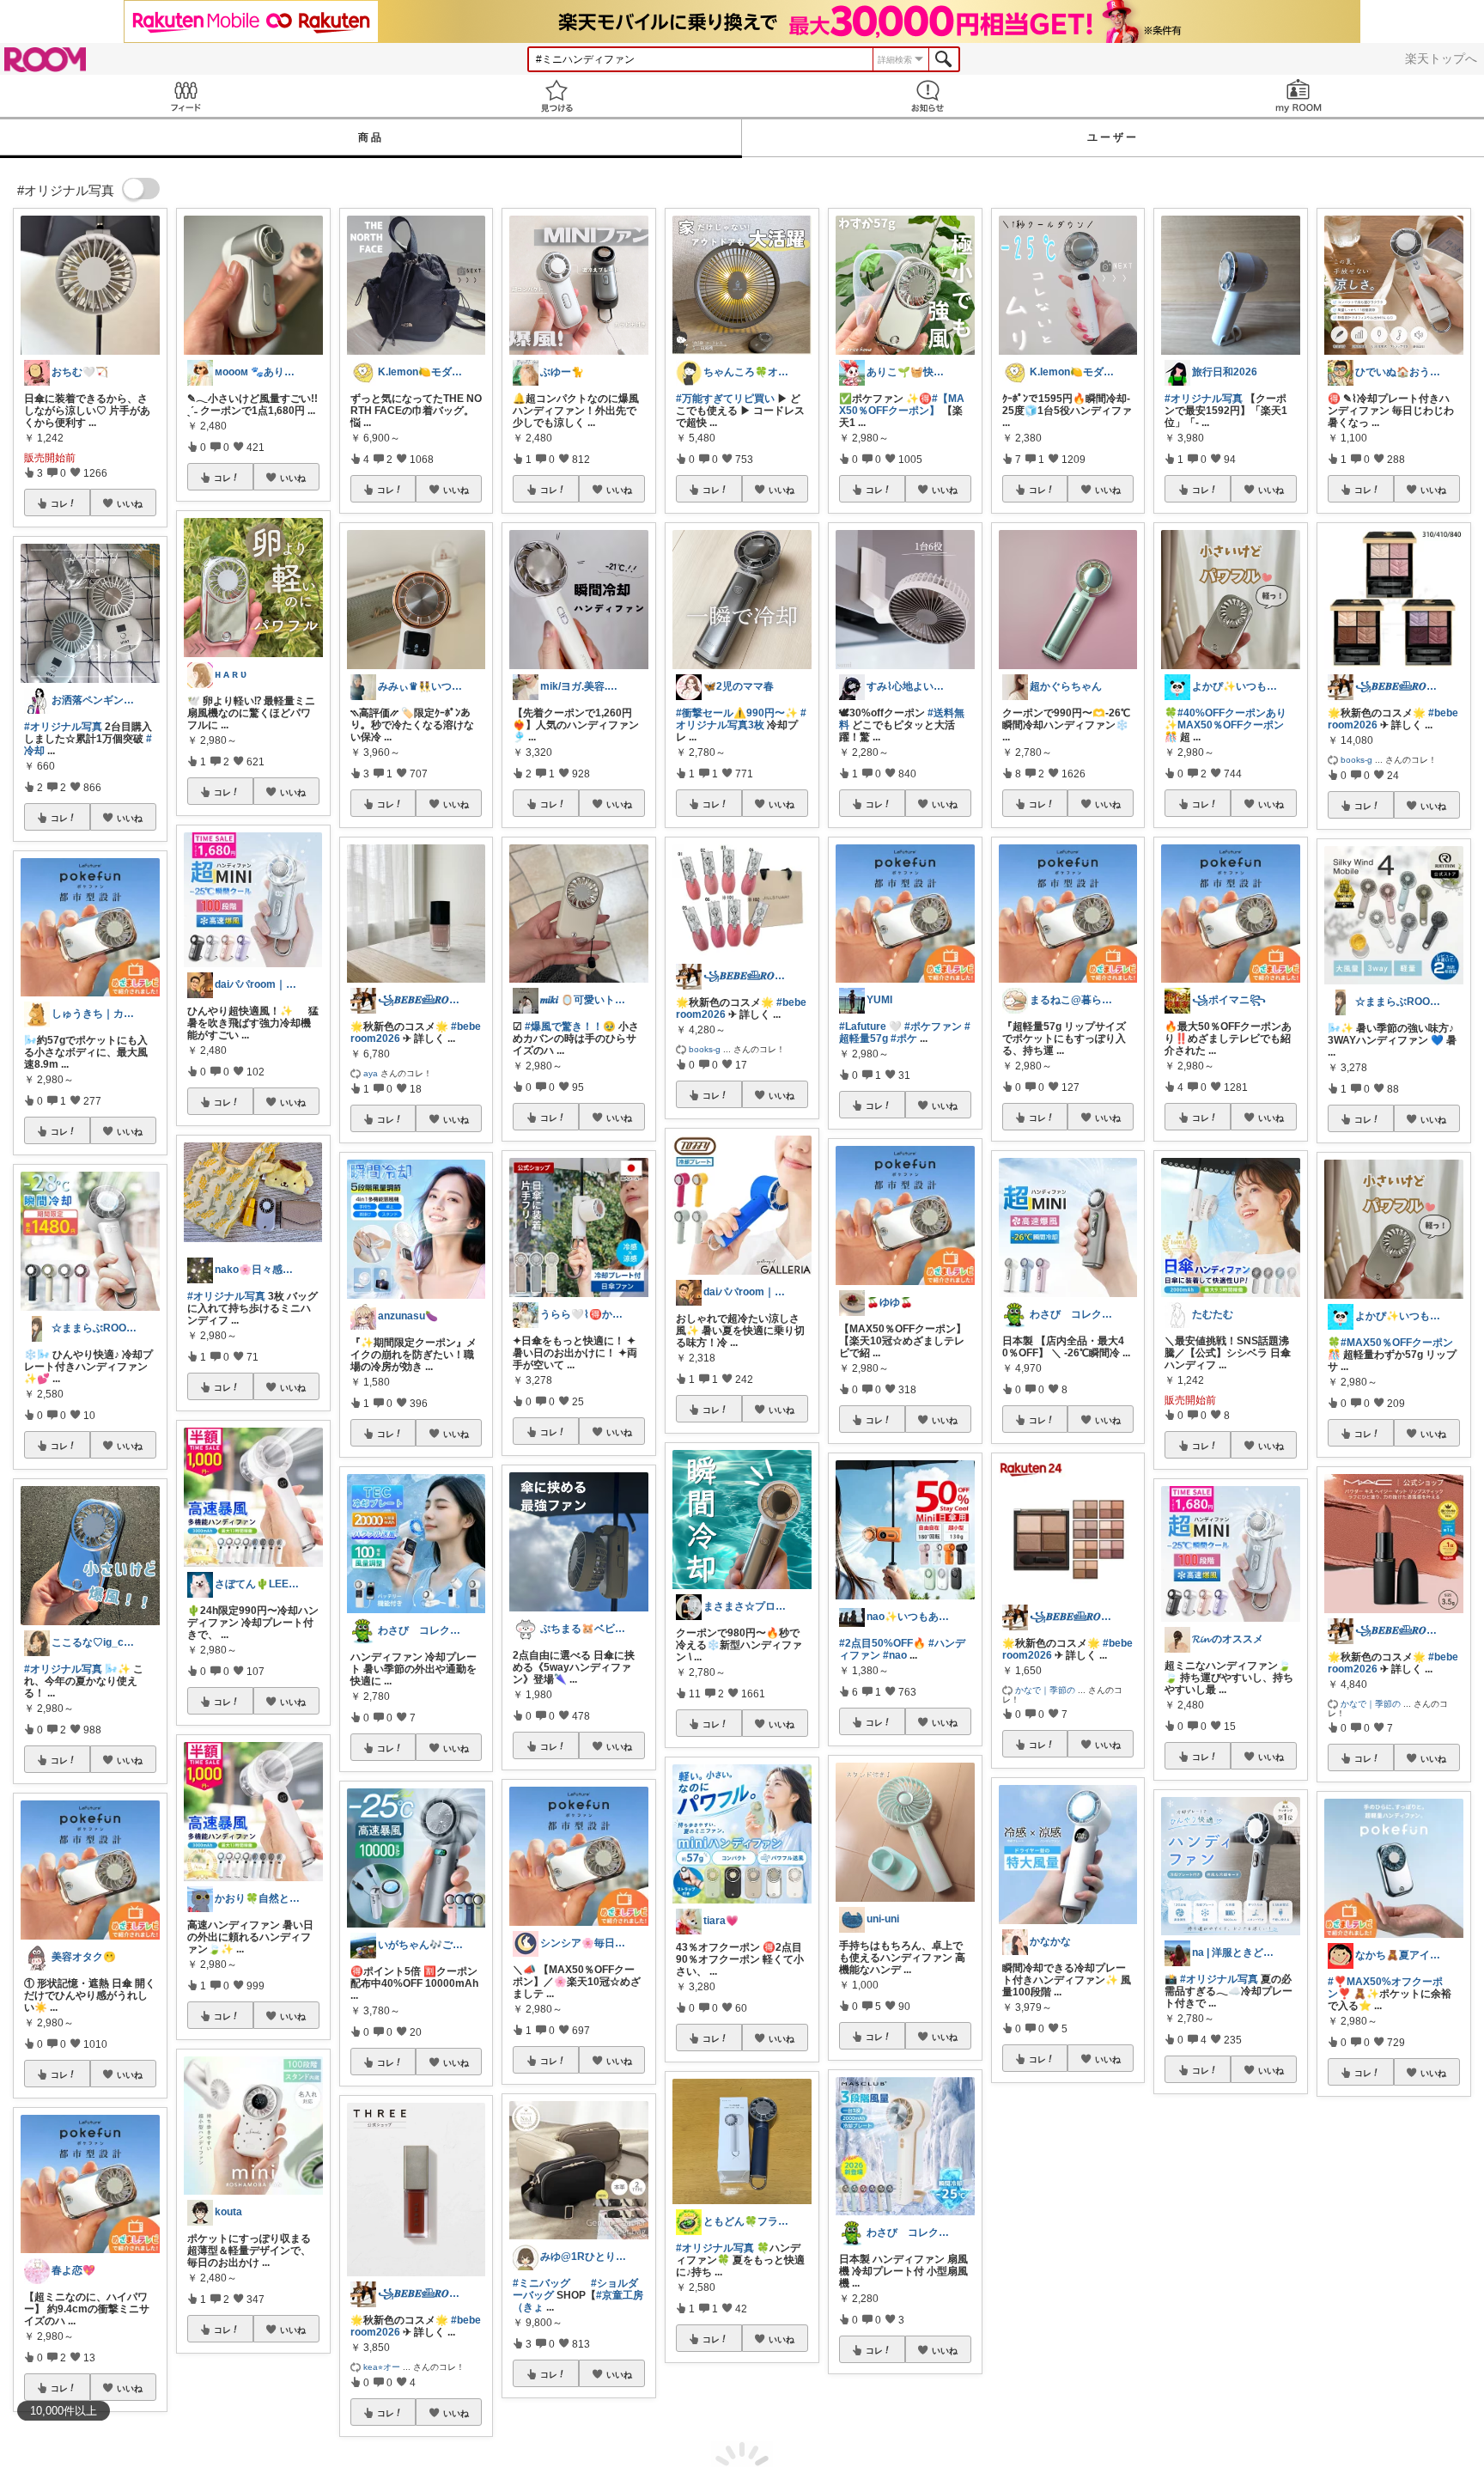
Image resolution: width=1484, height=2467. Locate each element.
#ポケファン (933, 1026)
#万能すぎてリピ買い (725, 399)
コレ (59, 503)
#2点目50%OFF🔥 (882, 1643)
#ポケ (904, 1039)
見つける (556, 96)
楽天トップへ (1441, 58)
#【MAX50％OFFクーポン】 (902, 405)
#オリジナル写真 (63, 727)
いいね (130, 503)
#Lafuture (863, 1026)
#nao (895, 1655)
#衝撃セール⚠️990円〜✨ (737, 713)
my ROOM (1298, 96)
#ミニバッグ (541, 2283)
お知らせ (927, 96)
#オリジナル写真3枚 (741, 719)
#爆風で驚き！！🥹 (570, 1026)
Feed (185, 96)
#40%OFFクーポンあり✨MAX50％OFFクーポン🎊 (1226, 725)
